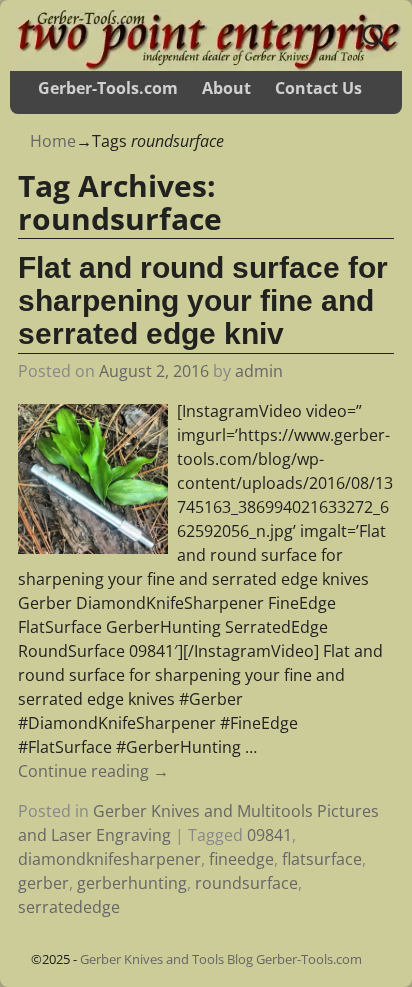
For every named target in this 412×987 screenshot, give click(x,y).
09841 (269, 835)
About (226, 88)
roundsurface (246, 883)
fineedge (241, 859)
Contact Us (318, 88)
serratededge (69, 907)
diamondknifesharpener (109, 859)
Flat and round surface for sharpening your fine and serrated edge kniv (203, 300)
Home (53, 141)
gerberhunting (132, 883)
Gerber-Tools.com (108, 88)
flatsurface (322, 859)
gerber (43, 883)
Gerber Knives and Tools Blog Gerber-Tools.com (221, 959)
